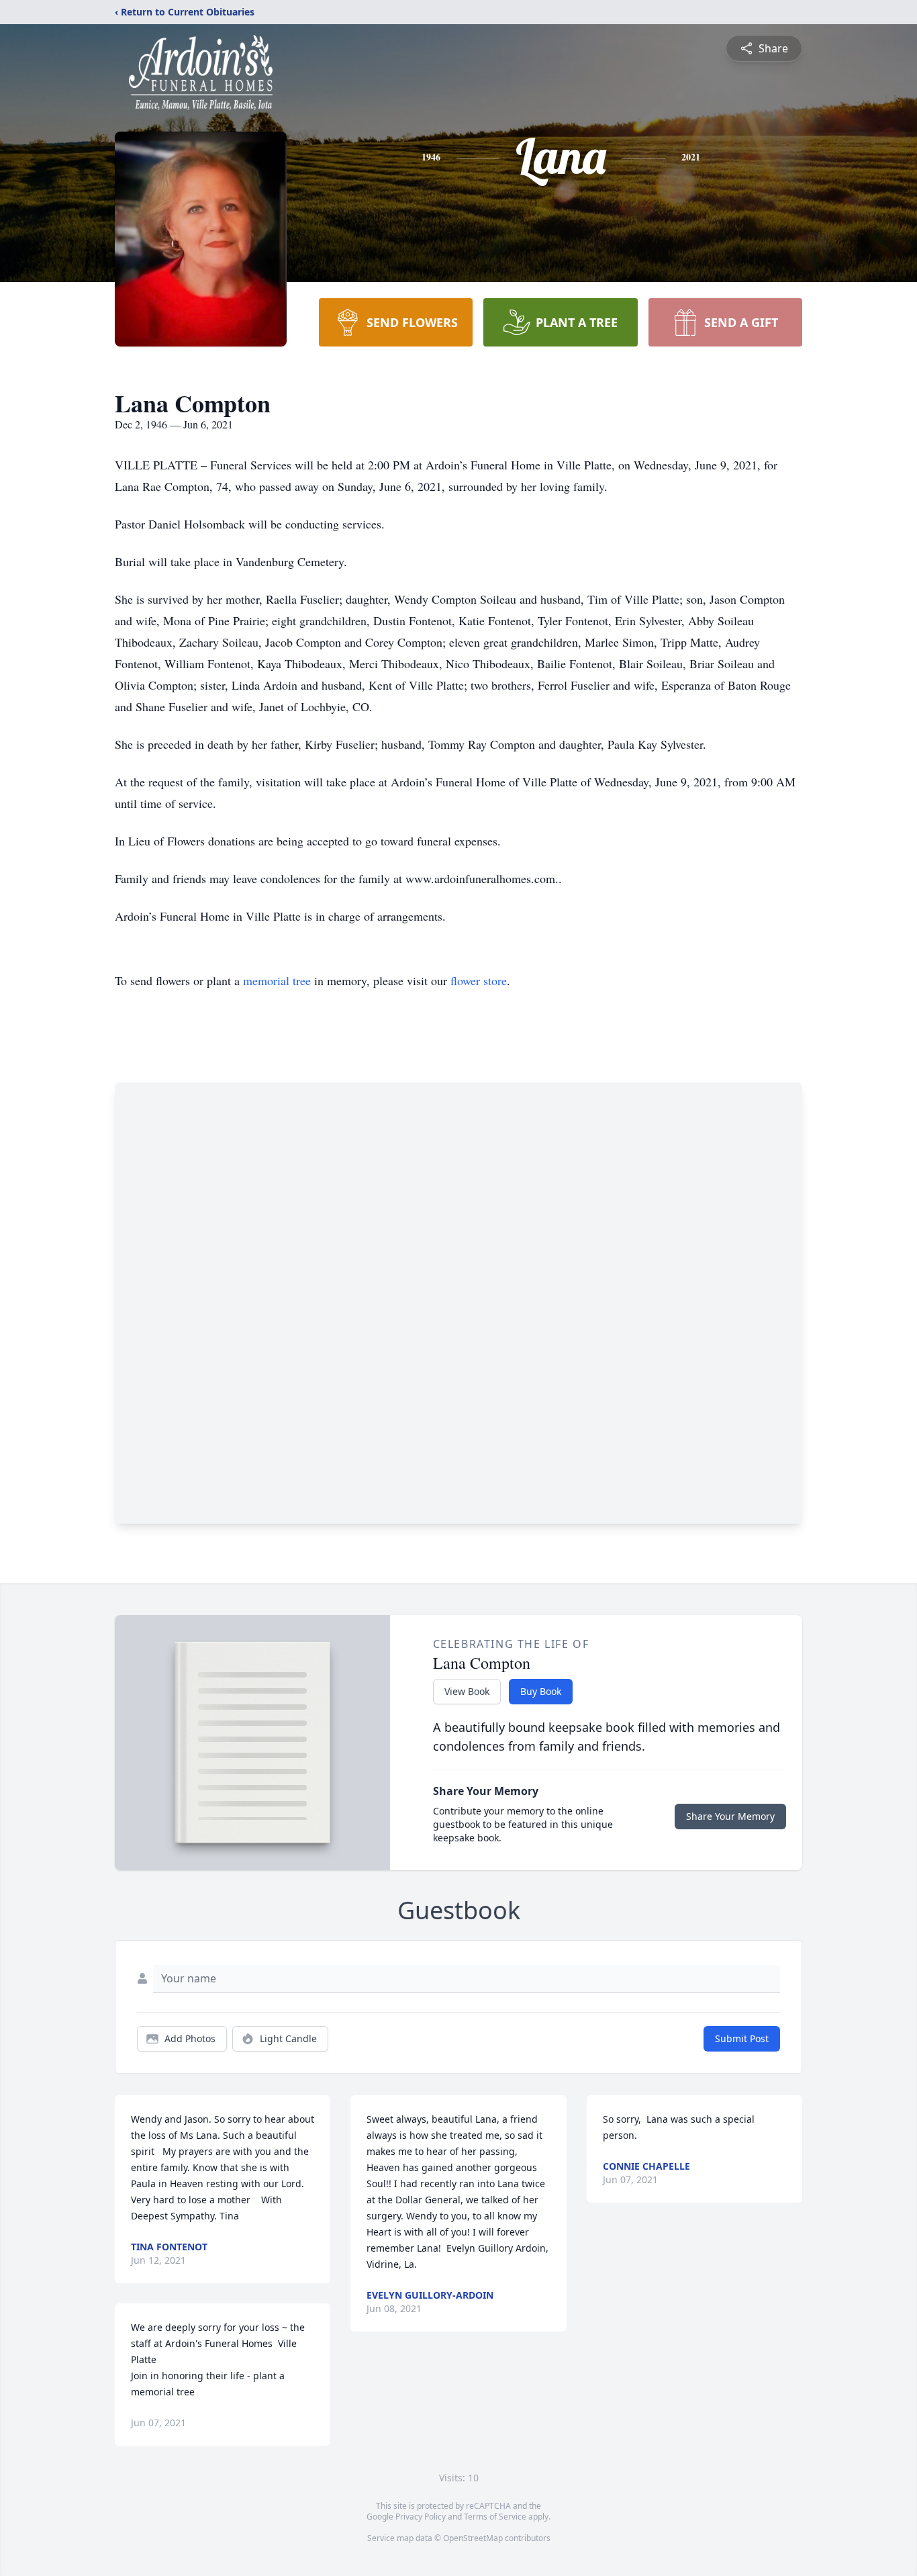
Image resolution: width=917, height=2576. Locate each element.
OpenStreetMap (473, 2538)
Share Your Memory (730, 1816)
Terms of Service (495, 2517)
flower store (479, 980)
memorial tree (277, 980)
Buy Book (541, 1691)
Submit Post (742, 2038)
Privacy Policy (421, 2517)
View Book (467, 1691)
